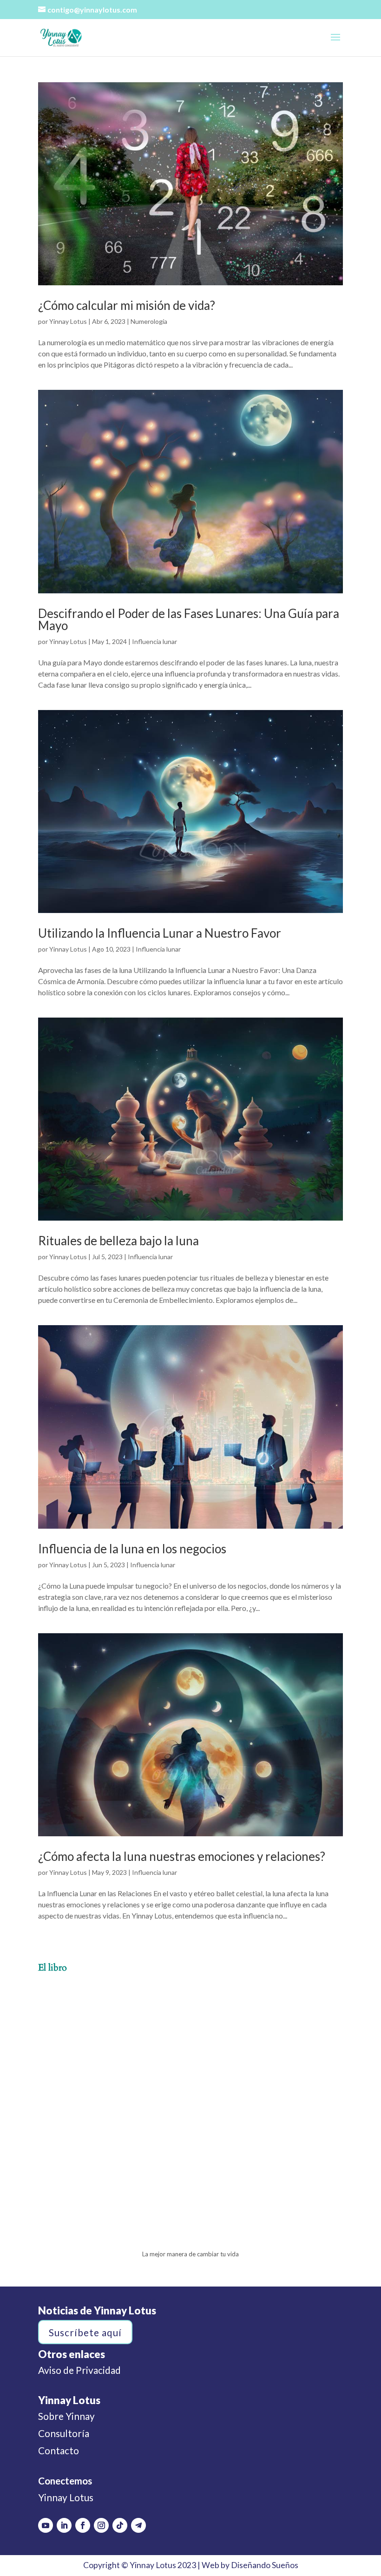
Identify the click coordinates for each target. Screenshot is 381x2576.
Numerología (149, 321)
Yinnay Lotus (68, 321)
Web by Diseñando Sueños (250, 2565)
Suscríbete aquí (85, 2332)
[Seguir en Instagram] (101, 2525)
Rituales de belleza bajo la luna (118, 1241)
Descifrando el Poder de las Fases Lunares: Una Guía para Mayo (189, 619)
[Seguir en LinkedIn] (64, 2525)
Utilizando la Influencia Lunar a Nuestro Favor (160, 933)
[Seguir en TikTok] (120, 2525)
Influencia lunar (154, 641)
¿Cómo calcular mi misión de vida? (127, 305)
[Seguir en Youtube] (46, 2525)
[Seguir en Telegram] (138, 2525)
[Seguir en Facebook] (83, 2525)
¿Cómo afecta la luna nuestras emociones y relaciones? (182, 1856)
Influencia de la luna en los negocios (132, 1549)
